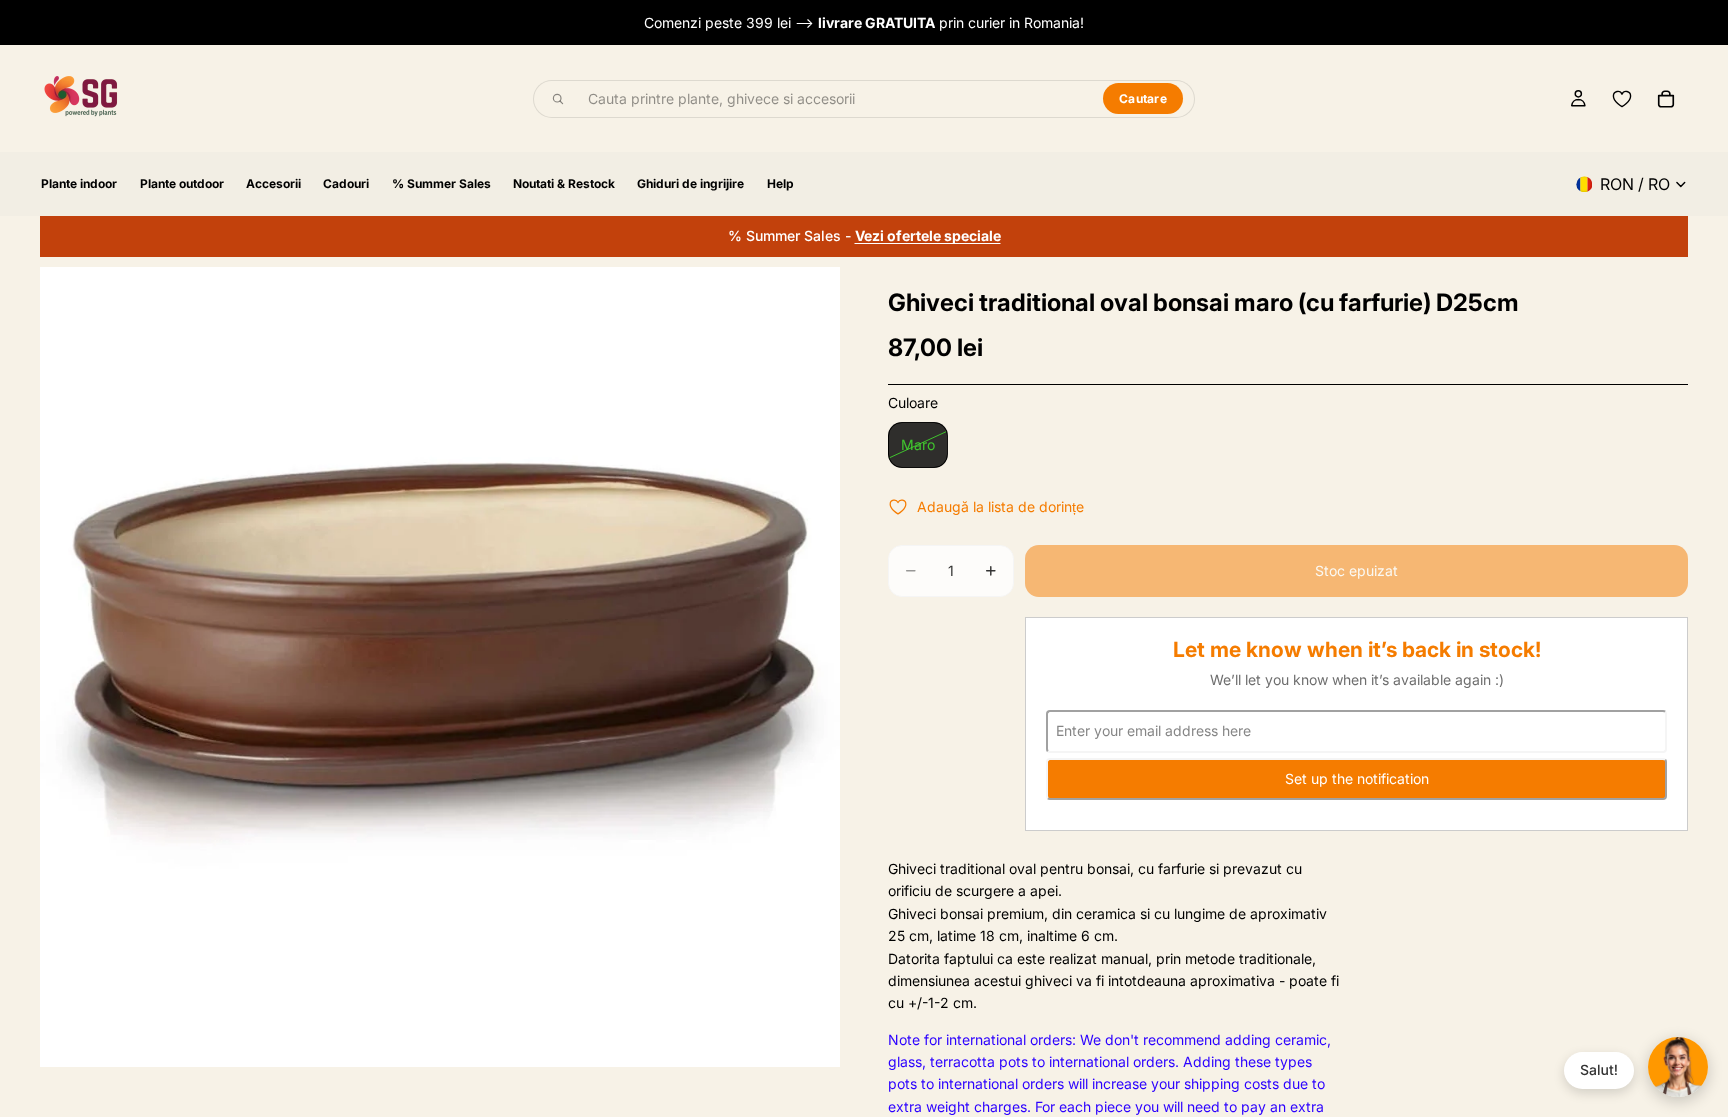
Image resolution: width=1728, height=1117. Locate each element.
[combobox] (834, 99)
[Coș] (1666, 99)
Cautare (1143, 98)
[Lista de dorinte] (1622, 99)
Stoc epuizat (1356, 570)
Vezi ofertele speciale (928, 235)
